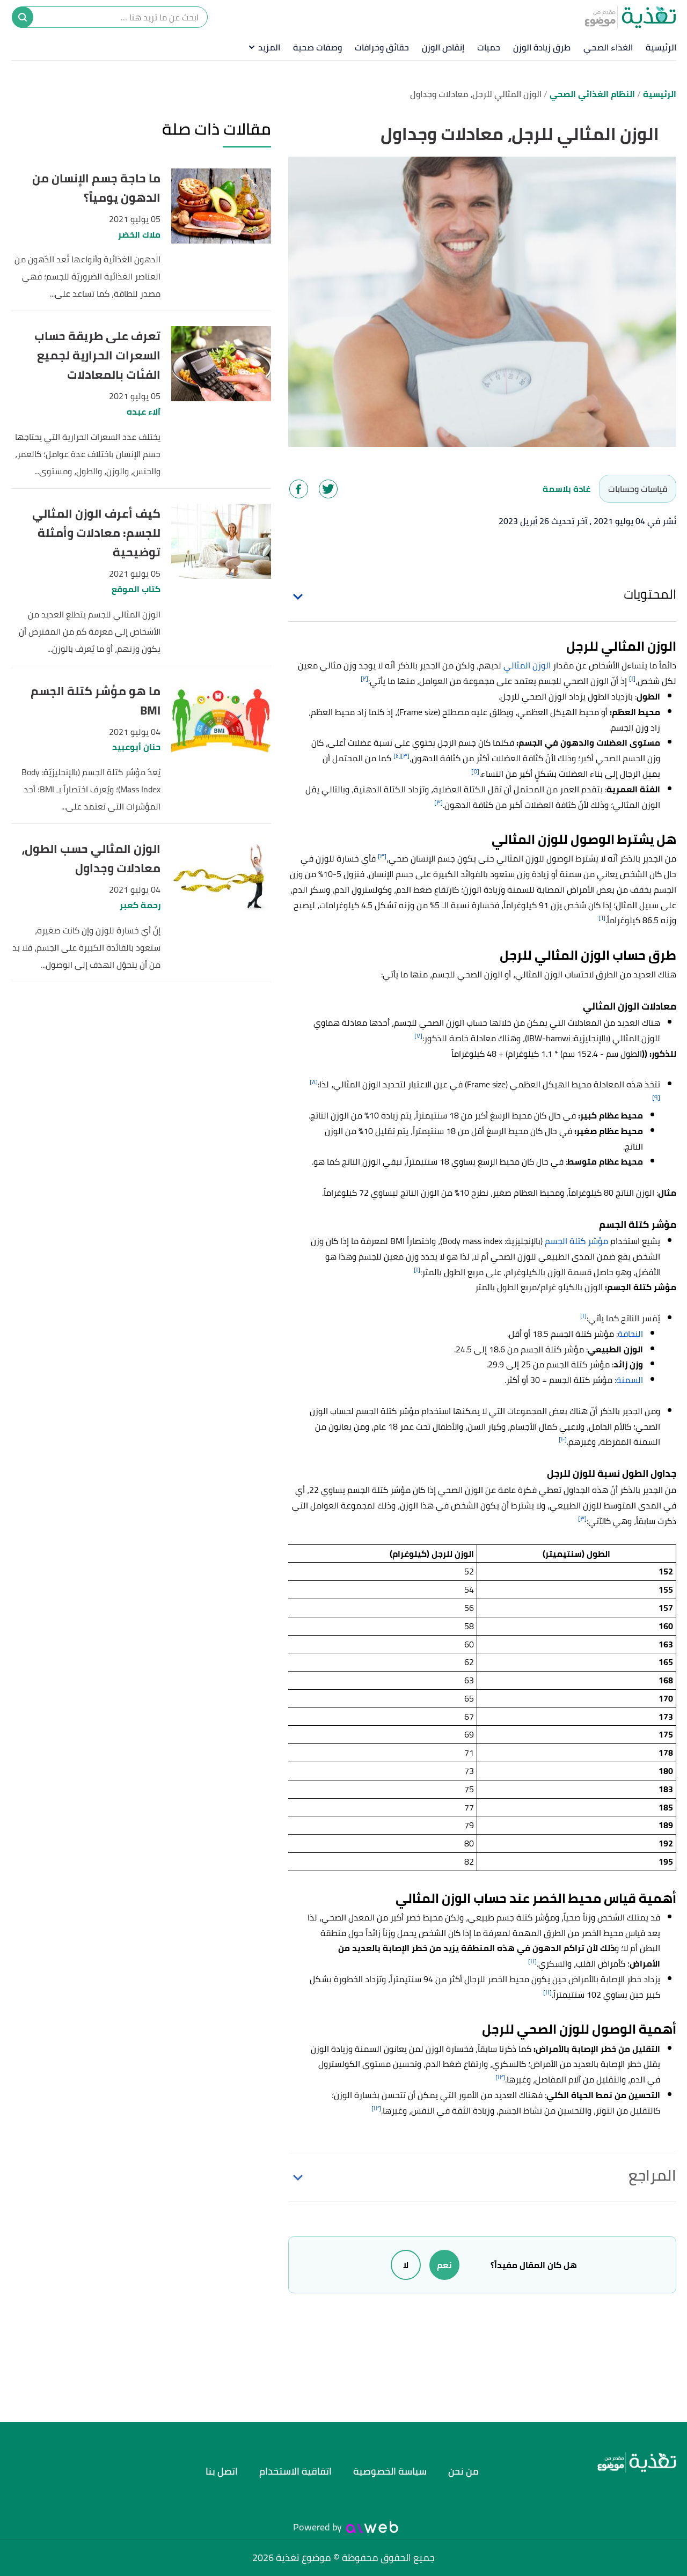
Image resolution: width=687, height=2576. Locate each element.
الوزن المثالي (527, 665)
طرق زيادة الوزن (542, 47)
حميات (489, 47)
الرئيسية (661, 47)
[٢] (364, 678)
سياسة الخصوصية (390, 2471)
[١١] (532, 1961)
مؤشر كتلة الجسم (576, 1241)
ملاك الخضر (139, 235)
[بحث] (23, 17)
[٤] (397, 756)
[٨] (314, 1082)
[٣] (405, 756)
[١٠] (563, 1439)
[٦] (602, 918)
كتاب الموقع (136, 589)
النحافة (630, 1334)
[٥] (475, 771)
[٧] (418, 1036)
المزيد (269, 47)
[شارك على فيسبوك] (299, 489)
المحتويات (650, 594)
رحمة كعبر (140, 905)
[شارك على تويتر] (328, 489)
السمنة (630, 1380)
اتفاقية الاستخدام (295, 2471)
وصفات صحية (317, 47)
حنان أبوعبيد (136, 747)
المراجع (652, 2175)
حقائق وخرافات (382, 47)
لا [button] (406, 2265)
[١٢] (500, 2077)
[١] (632, 678)
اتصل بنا (222, 2471)
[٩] (656, 1097)
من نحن (463, 2471)
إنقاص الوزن (443, 47)
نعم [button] (444, 2265)
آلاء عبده (144, 412)
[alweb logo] (372, 2527)
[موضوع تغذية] (593, 2463)
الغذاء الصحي (608, 47)
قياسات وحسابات (638, 489)
